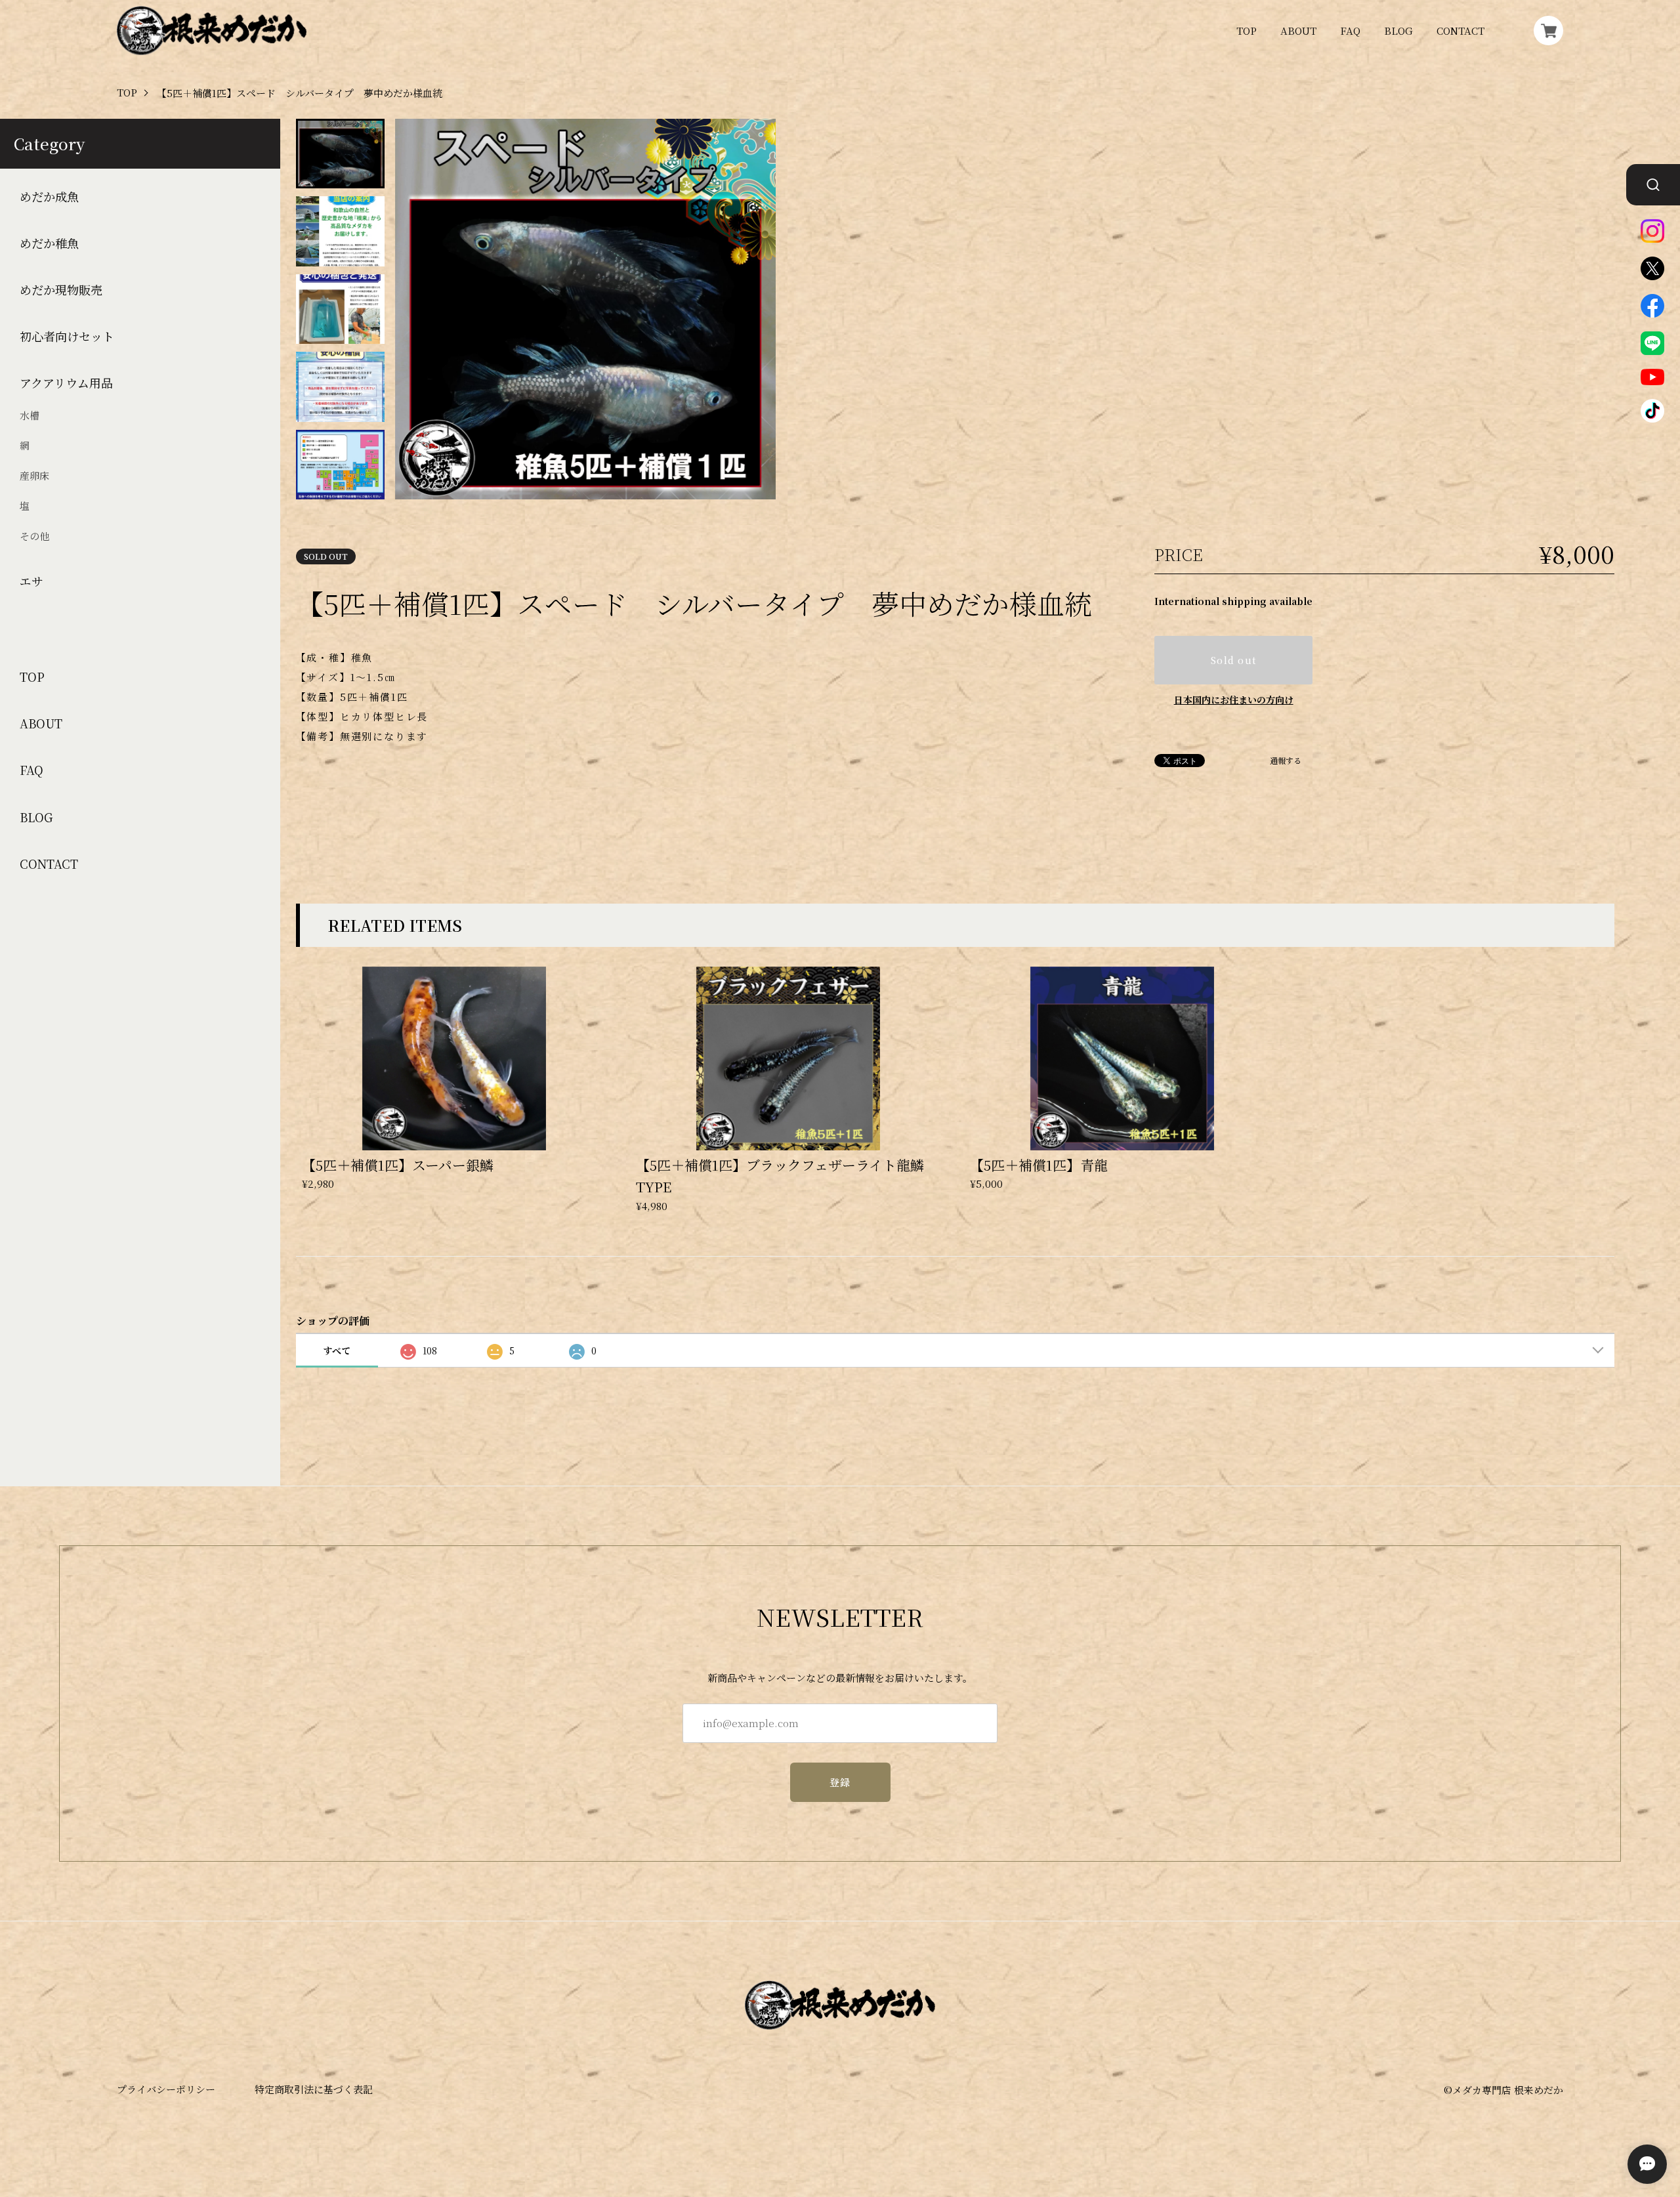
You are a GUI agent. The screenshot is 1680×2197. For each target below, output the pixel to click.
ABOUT (1298, 31)
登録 (840, 1782)
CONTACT (1460, 31)
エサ (31, 581)
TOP (1247, 31)
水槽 (30, 415)
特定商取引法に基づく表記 (314, 2089)
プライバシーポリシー (166, 2089)
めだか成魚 (49, 197)
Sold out (1233, 660)
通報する (1286, 761)
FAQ (1350, 31)
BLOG (1398, 31)
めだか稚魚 (49, 243)
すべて (337, 1350)
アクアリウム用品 (66, 383)
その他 (34, 536)
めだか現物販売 (61, 290)
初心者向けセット (67, 336)
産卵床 (34, 475)
